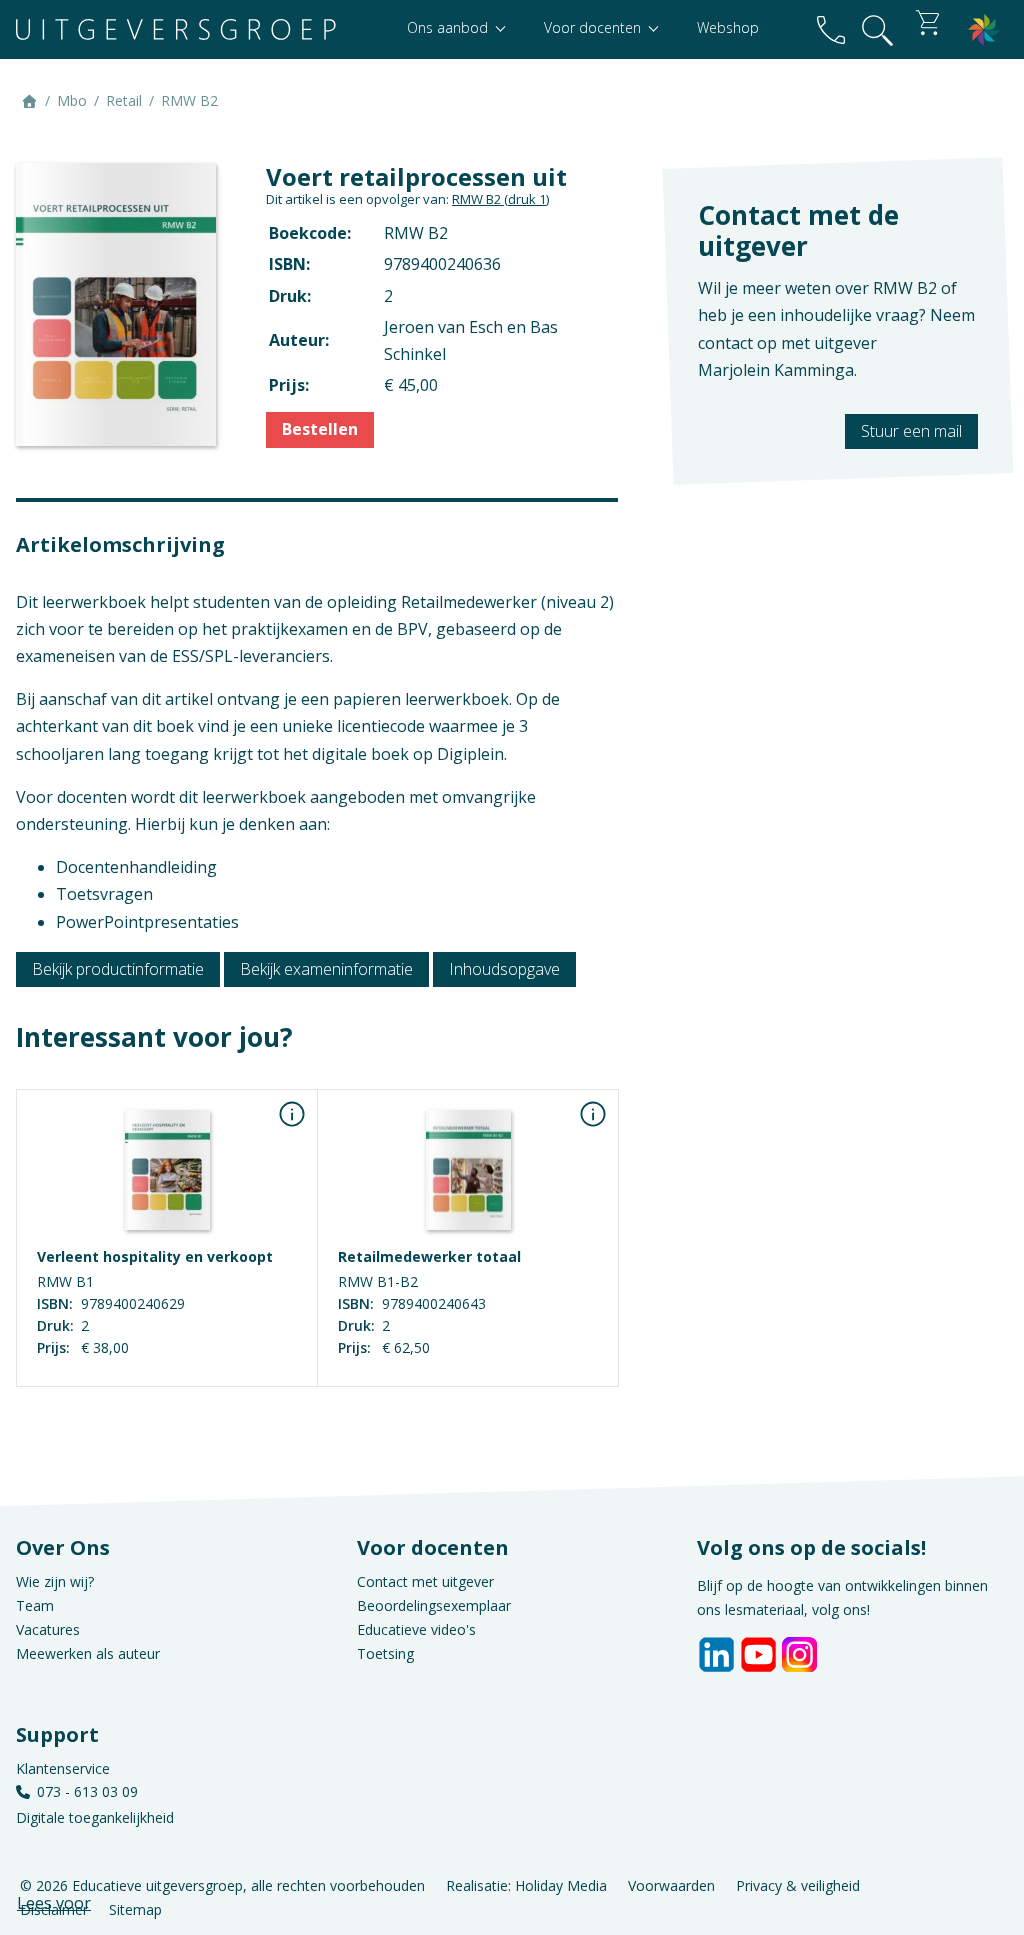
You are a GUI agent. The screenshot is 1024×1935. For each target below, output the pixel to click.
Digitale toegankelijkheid (95, 1817)
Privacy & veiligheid (798, 1885)
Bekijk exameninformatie (326, 969)
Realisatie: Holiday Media (526, 1885)
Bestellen (320, 429)
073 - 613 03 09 (87, 1791)
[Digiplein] (984, 29)
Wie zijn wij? (55, 1581)
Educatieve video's (416, 1629)
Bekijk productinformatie (118, 969)
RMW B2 (500, 199)
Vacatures (48, 1629)
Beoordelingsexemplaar (434, 1605)
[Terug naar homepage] (176, 29)
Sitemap (135, 1909)
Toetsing (385, 1653)
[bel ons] (831, 29)
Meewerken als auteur (88, 1653)
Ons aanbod (449, 27)
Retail (124, 100)
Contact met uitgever (425, 1581)
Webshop (728, 27)
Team (35, 1605)
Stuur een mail (911, 431)
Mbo (72, 100)
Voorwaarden (671, 1885)
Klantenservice (63, 1768)
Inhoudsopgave (504, 969)
